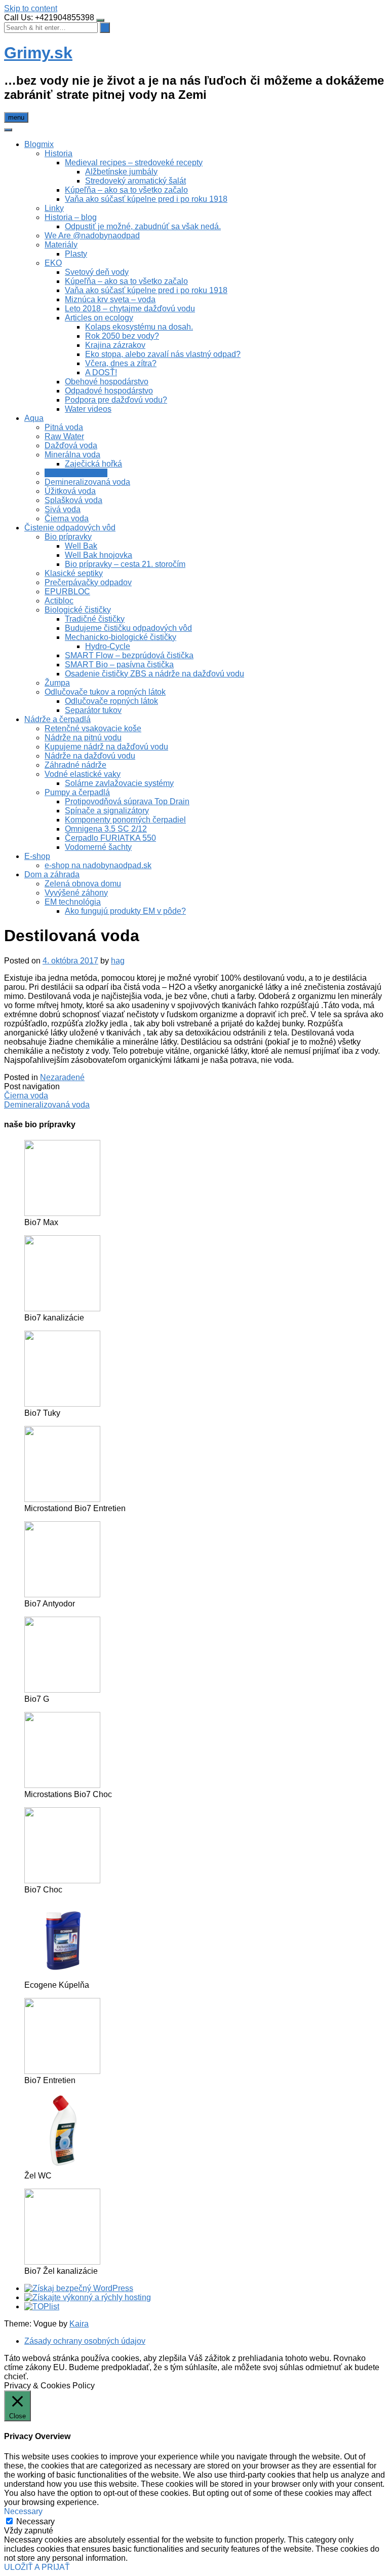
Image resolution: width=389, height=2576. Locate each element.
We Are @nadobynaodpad (92, 236)
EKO (53, 263)
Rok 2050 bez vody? (122, 336)
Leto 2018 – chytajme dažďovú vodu (130, 309)
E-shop (37, 856)
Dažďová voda (71, 445)
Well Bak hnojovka (99, 555)
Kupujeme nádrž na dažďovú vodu (106, 747)
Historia (59, 153)
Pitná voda (64, 427)
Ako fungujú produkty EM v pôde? (125, 911)
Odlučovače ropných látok (111, 701)
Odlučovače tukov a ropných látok (105, 692)
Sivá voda (63, 509)
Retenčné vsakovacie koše (93, 728)
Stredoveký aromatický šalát (135, 181)
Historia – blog (71, 217)
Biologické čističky (78, 610)
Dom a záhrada (52, 874)
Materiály (61, 245)
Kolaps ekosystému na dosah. (139, 327)
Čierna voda (67, 518)
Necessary (35, 2521)
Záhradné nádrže (75, 765)
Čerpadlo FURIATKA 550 (110, 838)
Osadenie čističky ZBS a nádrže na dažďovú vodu (154, 674)
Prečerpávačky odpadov (88, 582)
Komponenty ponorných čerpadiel (125, 820)
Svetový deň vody (97, 272)
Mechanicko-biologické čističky (121, 637)
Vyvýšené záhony (76, 893)
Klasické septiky (74, 573)
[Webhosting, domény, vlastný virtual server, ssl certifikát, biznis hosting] (88, 2297)
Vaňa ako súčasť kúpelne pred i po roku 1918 (146, 199)
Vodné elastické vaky (83, 774)
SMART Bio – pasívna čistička (119, 665)
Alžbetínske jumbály (121, 172)
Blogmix (39, 144)
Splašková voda (73, 500)
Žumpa (57, 683)
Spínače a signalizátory (107, 811)
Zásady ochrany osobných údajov (85, 2341)
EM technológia (73, 902)
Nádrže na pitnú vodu (83, 738)
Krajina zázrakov (115, 345)
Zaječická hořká (93, 464)
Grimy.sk (38, 53)
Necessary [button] (23, 2511)
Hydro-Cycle (108, 646)
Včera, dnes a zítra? (121, 363)
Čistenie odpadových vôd (70, 528)
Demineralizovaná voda (87, 482)
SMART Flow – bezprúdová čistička (129, 655)
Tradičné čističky (95, 619)
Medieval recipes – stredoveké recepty (134, 163)
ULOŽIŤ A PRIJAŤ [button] (37, 2567)
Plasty (76, 254)
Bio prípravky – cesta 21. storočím (125, 564)
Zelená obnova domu (83, 884)
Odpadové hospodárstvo (109, 391)
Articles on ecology (99, 318)
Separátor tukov (93, 710)
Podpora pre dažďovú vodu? (116, 400)
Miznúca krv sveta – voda (110, 299)
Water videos (88, 409)
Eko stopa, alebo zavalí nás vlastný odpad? (163, 354)
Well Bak (81, 546)
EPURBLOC (67, 592)
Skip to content (31, 8)
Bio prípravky (68, 537)
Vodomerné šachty (98, 847)
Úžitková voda (70, 491)
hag (118, 961)
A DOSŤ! (101, 372)
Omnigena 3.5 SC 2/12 (106, 829)
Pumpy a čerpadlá (77, 792)
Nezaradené (62, 1077)
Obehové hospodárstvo (107, 382)
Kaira (79, 2324)
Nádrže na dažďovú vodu (90, 756)
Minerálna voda (72, 455)
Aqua (34, 418)
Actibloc (59, 601)
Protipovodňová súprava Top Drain (127, 801)
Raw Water (64, 436)
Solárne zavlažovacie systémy (119, 783)
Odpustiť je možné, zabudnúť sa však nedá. (143, 226)
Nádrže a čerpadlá (57, 719)
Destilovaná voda (76, 473)
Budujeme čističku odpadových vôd (128, 628)
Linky (54, 208)
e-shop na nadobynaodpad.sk (98, 865)
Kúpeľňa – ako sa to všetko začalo (126, 190)
